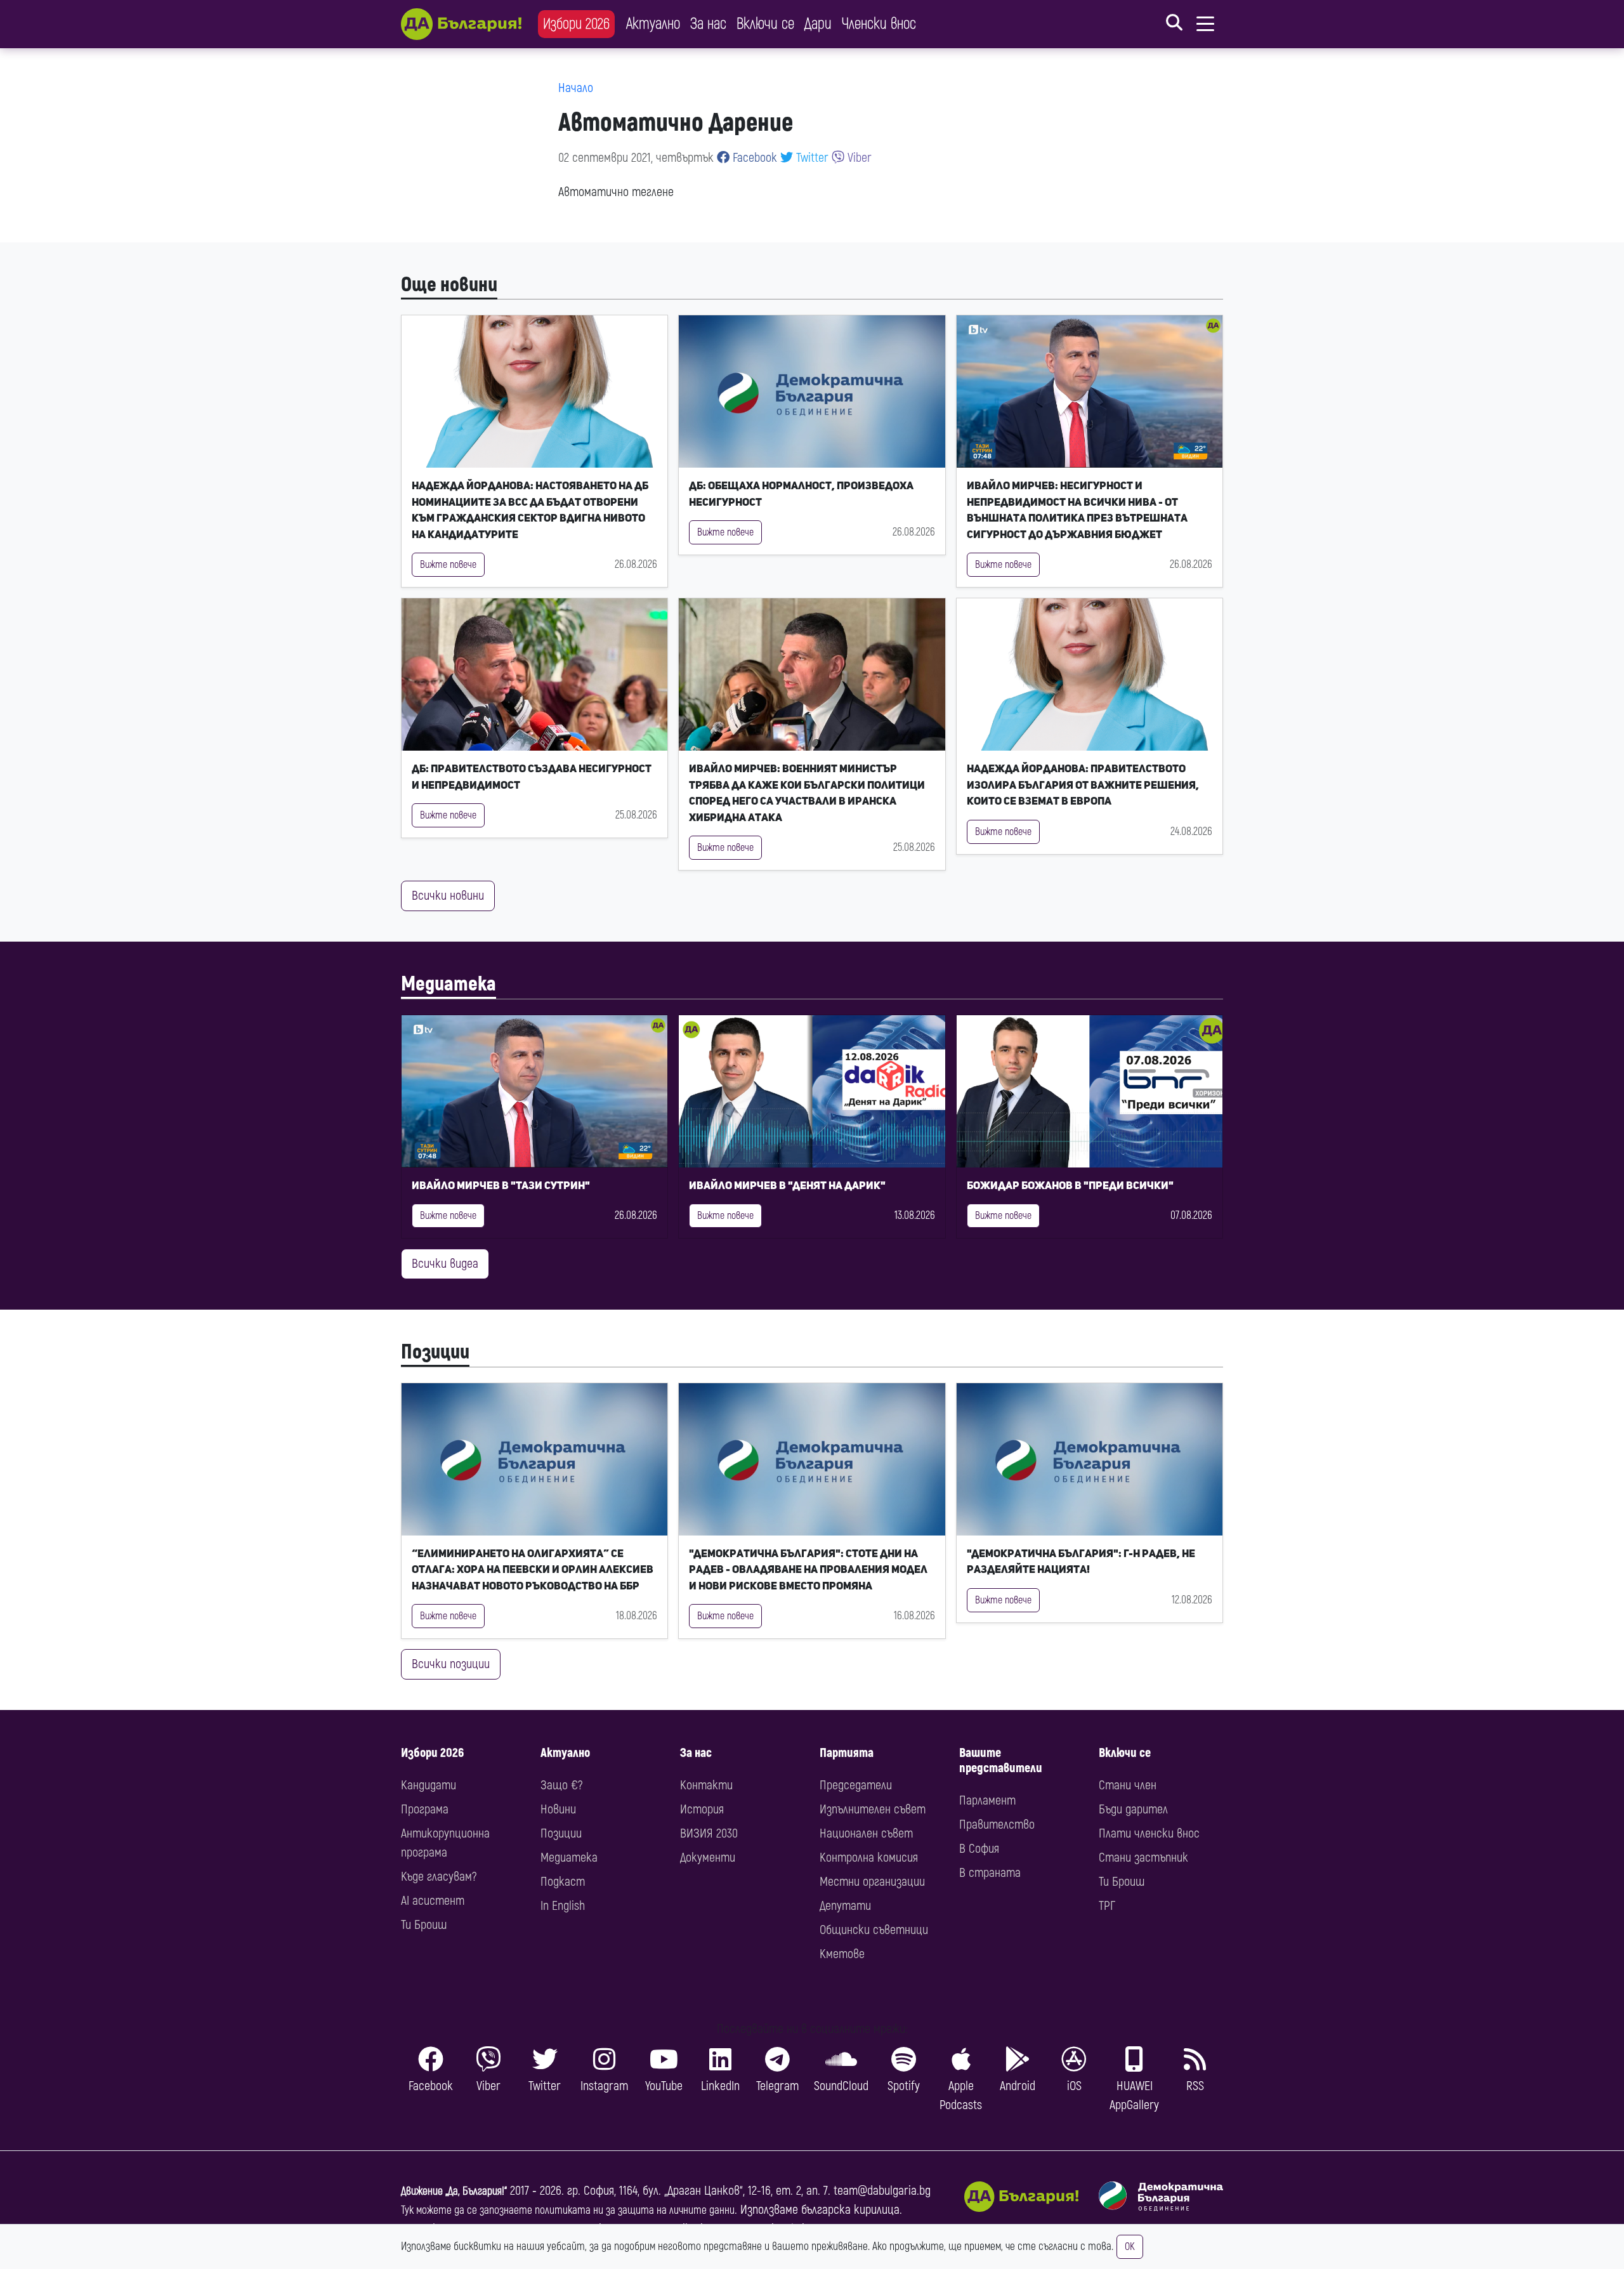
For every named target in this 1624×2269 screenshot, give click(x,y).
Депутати (845, 1906)
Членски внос (879, 24)
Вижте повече (448, 565)
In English (563, 1906)
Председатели (856, 1785)
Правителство (997, 1825)
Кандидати (429, 1785)
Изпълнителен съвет (873, 1809)
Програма (425, 1809)
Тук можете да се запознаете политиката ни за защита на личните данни (568, 2210)
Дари (818, 24)
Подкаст (563, 1882)
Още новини (449, 285)
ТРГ (1107, 1906)
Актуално (653, 24)
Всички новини (448, 896)
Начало (576, 88)
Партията (847, 1753)
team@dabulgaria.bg (882, 2191)
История (702, 1809)
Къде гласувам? (439, 1877)
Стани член (1128, 1785)
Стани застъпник (1143, 1858)
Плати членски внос (1149, 1833)
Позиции (435, 1352)
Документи (708, 1858)
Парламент (987, 1800)
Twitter (811, 158)
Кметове (842, 1954)
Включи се (765, 24)
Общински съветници (874, 1930)
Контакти (706, 1785)
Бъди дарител (1133, 1809)
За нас (708, 24)
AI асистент (433, 1901)
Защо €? (561, 1785)
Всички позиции (451, 1664)
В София (979, 1849)
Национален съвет (866, 1833)
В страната (990, 1873)
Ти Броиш (424, 1925)
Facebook (753, 158)
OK (1130, 2247)
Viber (858, 158)
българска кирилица (850, 2210)
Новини (558, 1809)
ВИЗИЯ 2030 (709, 1833)
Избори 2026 (576, 24)
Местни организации (872, 1882)
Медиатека (449, 984)
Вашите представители (1001, 1760)
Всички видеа (445, 1264)
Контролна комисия (869, 1858)
